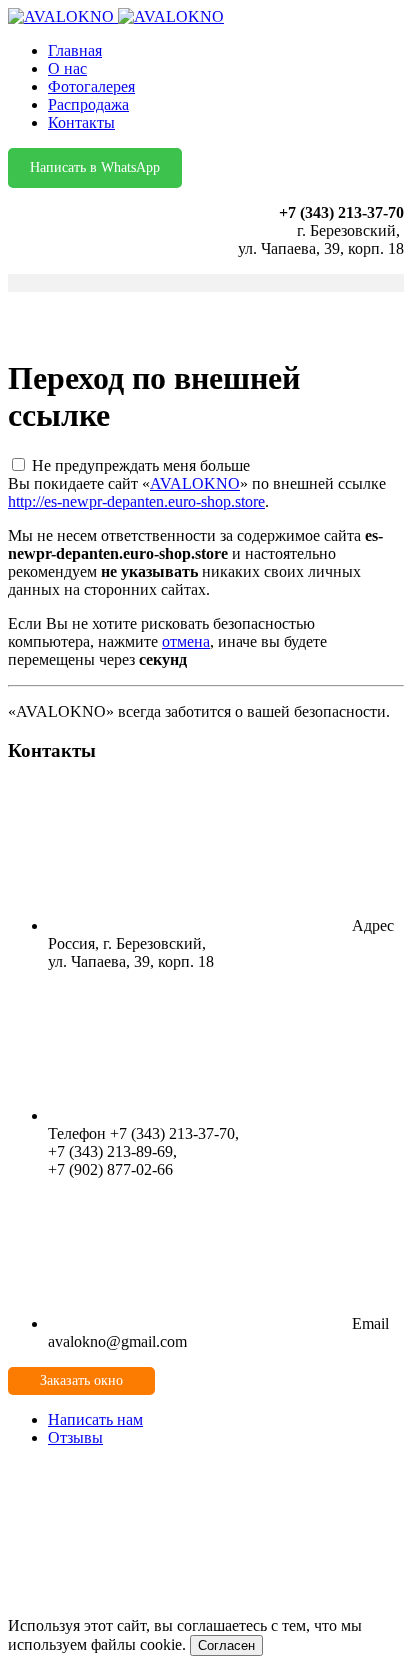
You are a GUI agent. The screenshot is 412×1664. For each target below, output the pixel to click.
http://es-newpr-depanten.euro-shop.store (136, 501)
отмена (186, 641)
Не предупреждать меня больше (141, 465)
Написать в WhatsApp (95, 167)
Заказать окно (81, 1380)
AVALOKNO (195, 483)
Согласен (226, 1645)
